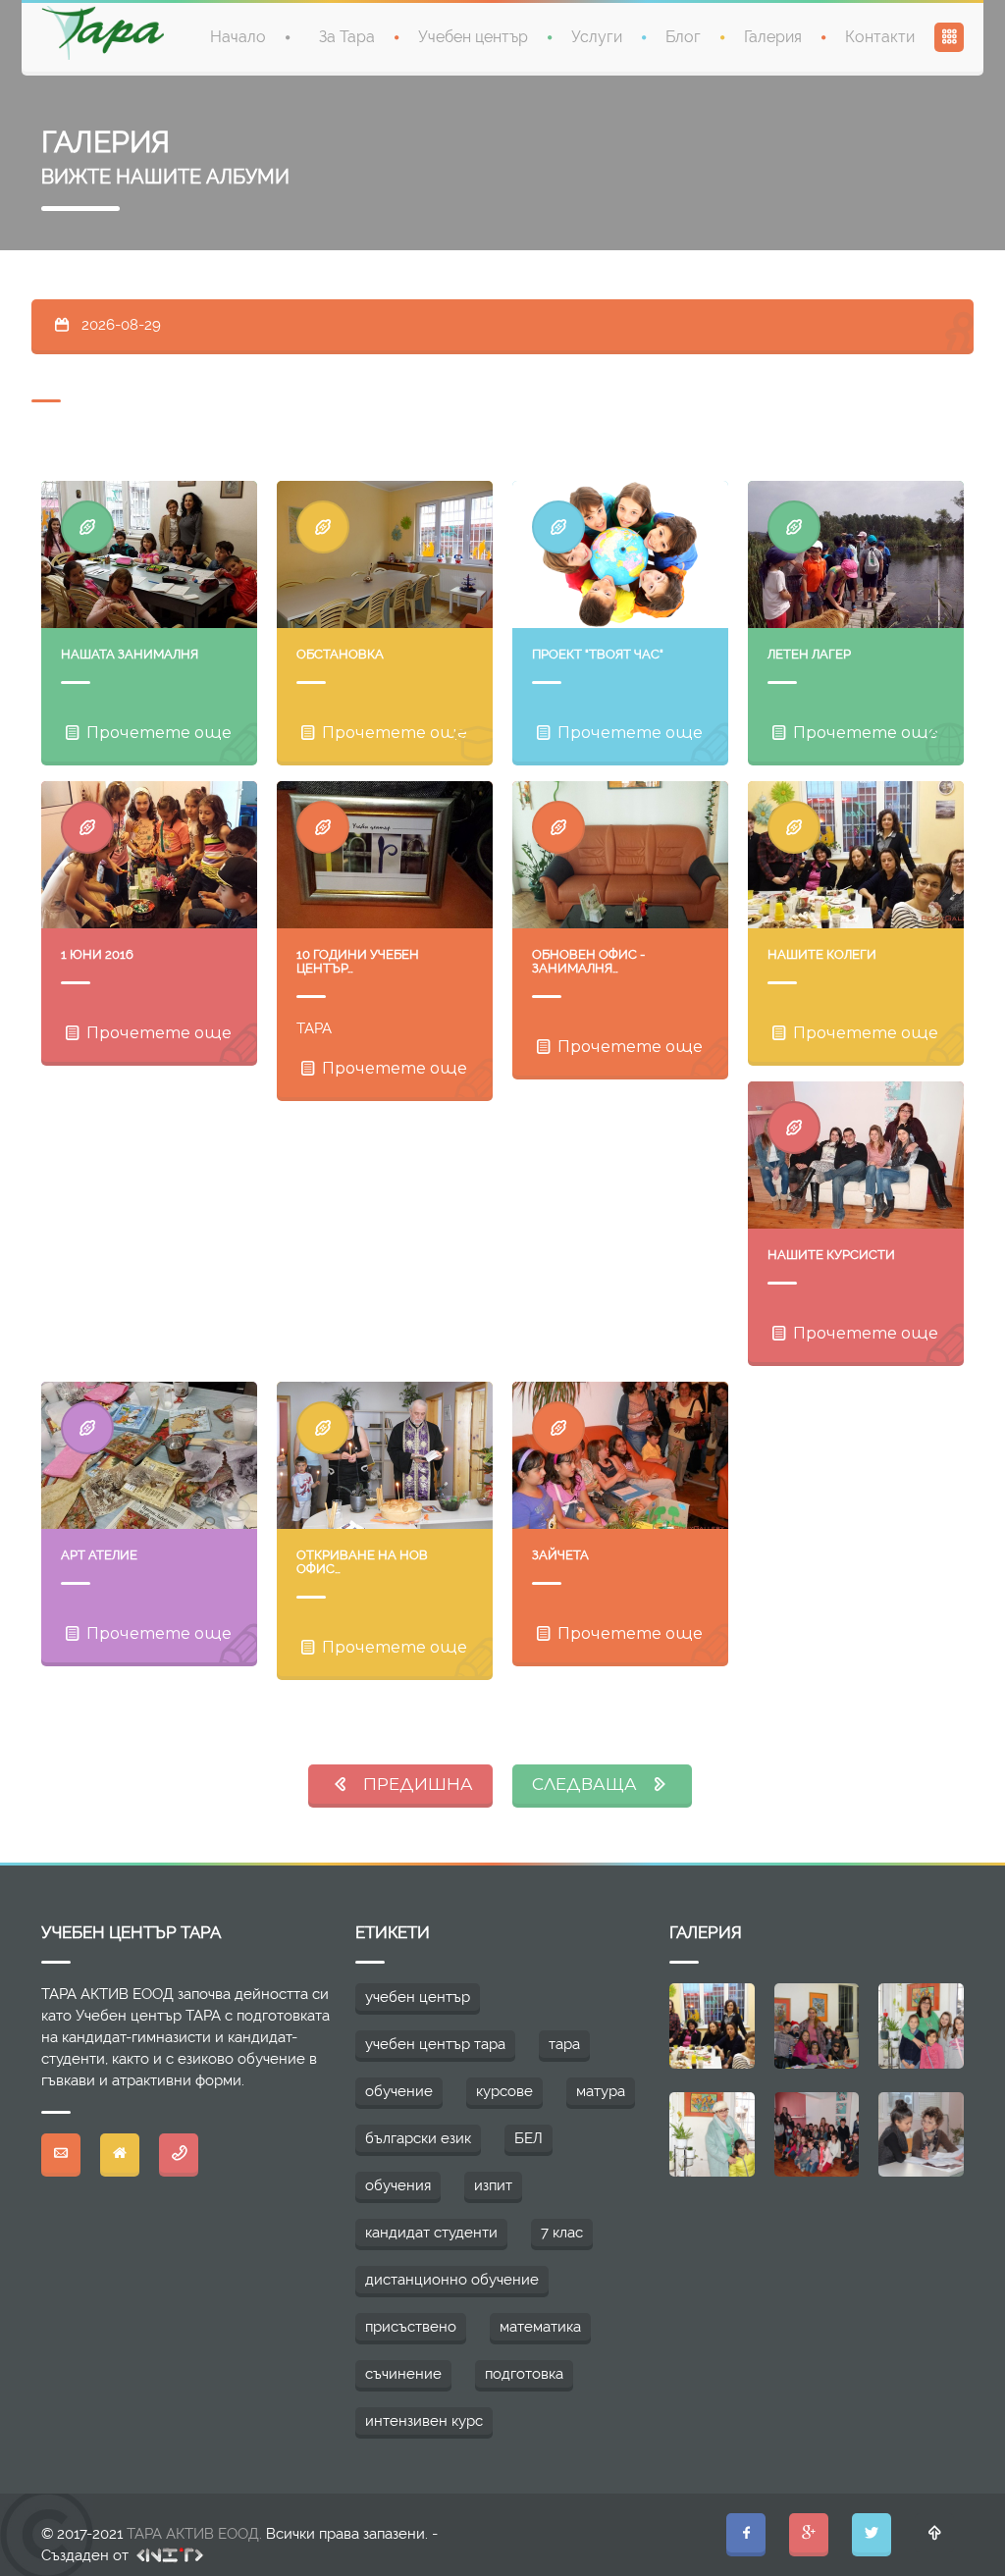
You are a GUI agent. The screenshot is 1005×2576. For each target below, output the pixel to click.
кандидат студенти (431, 2233)
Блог (683, 37)
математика (540, 2327)
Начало (238, 37)
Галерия (773, 37)
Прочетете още (157, 733)
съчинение (403, 2374)
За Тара (347, 37)
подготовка (524, 2374)
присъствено (411, 2327)
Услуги (597, 37)
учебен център (418, 1997)
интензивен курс (424, 2421)
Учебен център (473, 37)
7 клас (562, 2233)
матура (601, 2091)
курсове (504, 2091)
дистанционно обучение (452, 2280)
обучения (398, 2185)
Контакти (880, 37)
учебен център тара (435, 2044)
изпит (493, 2185)
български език (418, 2138)
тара (564, 2044)
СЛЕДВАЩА (590, 1784)
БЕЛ (529, 2138)
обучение (399, 2091)
